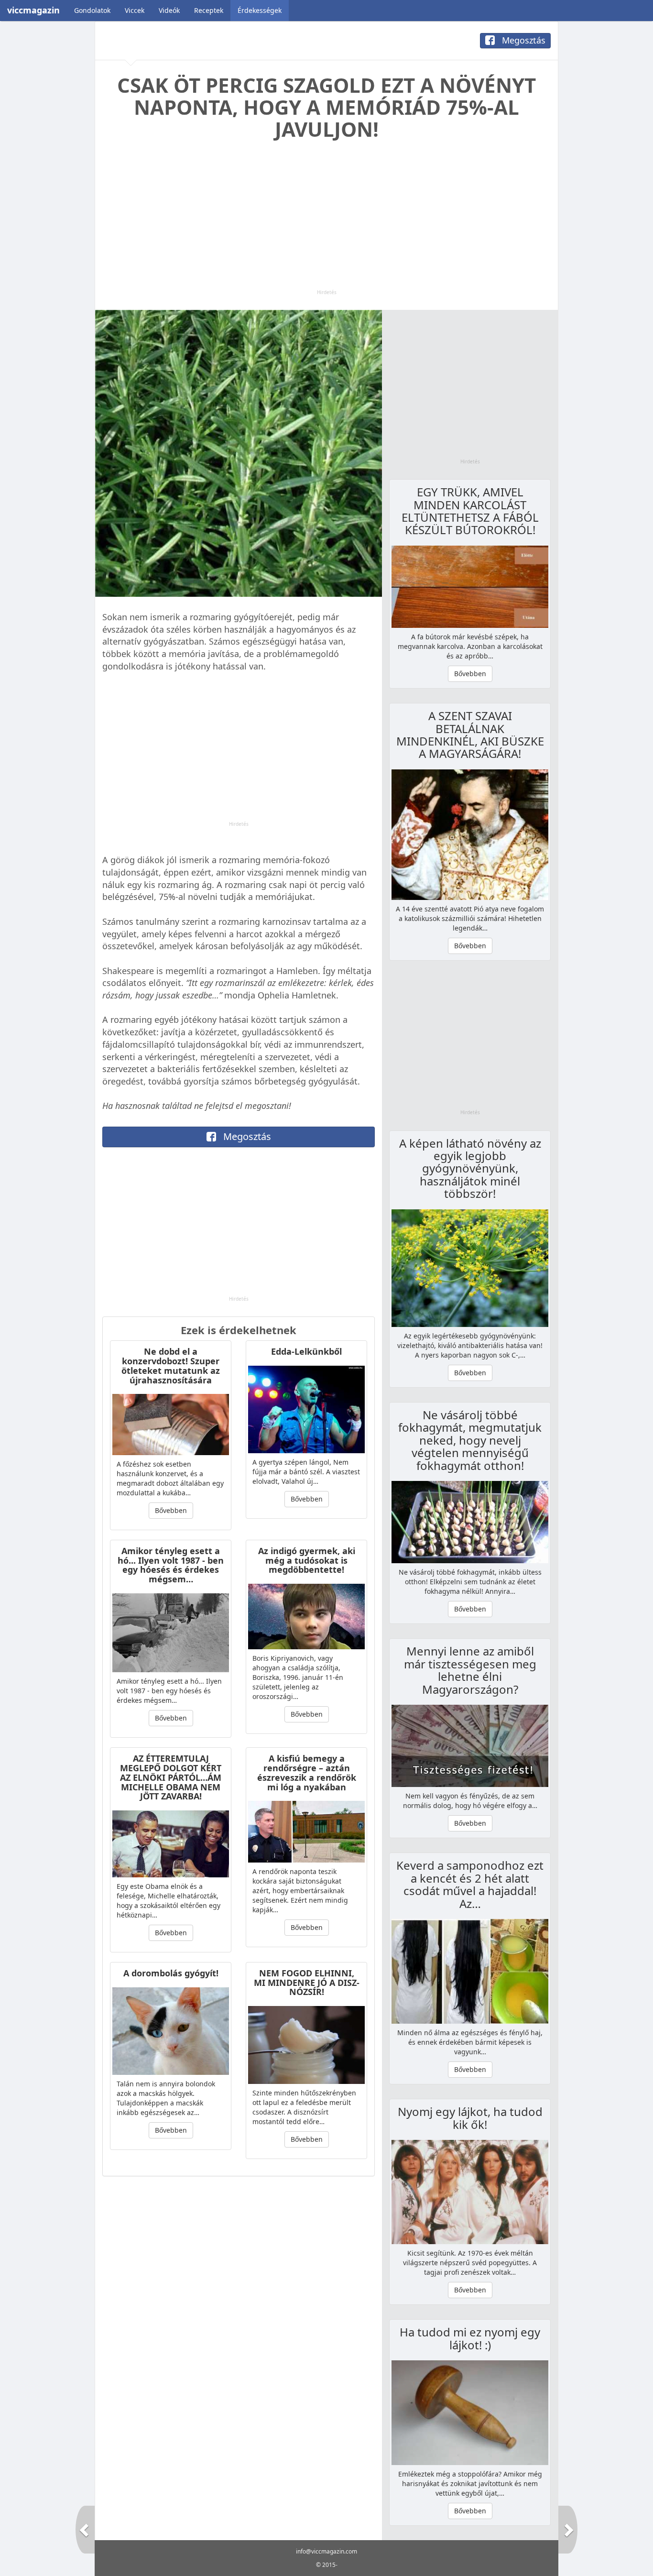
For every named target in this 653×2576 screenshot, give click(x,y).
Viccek (135, 10)
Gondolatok (92, 10)
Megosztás (522, 40)
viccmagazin (33, 10)
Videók (169, 10)
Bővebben (171, 1510)
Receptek (209, 10)
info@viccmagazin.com (326, 2551)
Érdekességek (260, 10)
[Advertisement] (326, 222)
